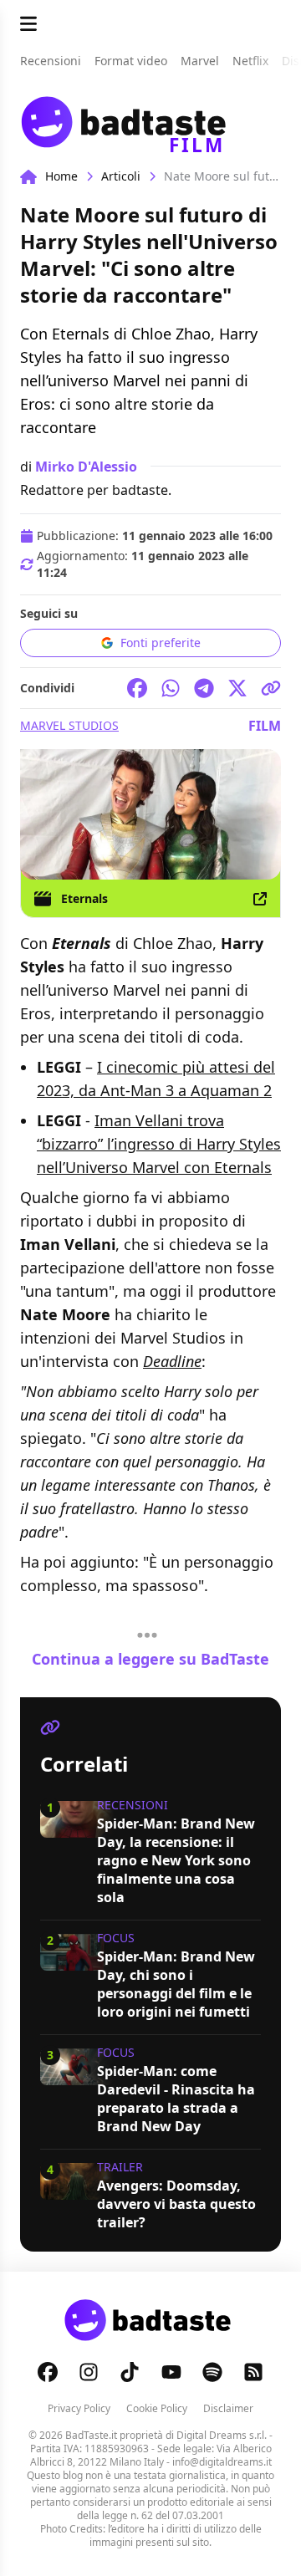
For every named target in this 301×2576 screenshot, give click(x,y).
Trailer (120, 2167)
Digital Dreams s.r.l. (222, 2435)
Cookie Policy (157, 2408)
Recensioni (133, 1805)
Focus (116, 1938)
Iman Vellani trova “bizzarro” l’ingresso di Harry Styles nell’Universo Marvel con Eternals (159, 1144)
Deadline (172, 1361)
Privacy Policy (79, 2408)
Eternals (84, 898)
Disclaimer (228, 2408)
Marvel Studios (69, 725)
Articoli (121, 176)
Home (61, 176)
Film (265, 726)
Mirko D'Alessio (86, 467)
